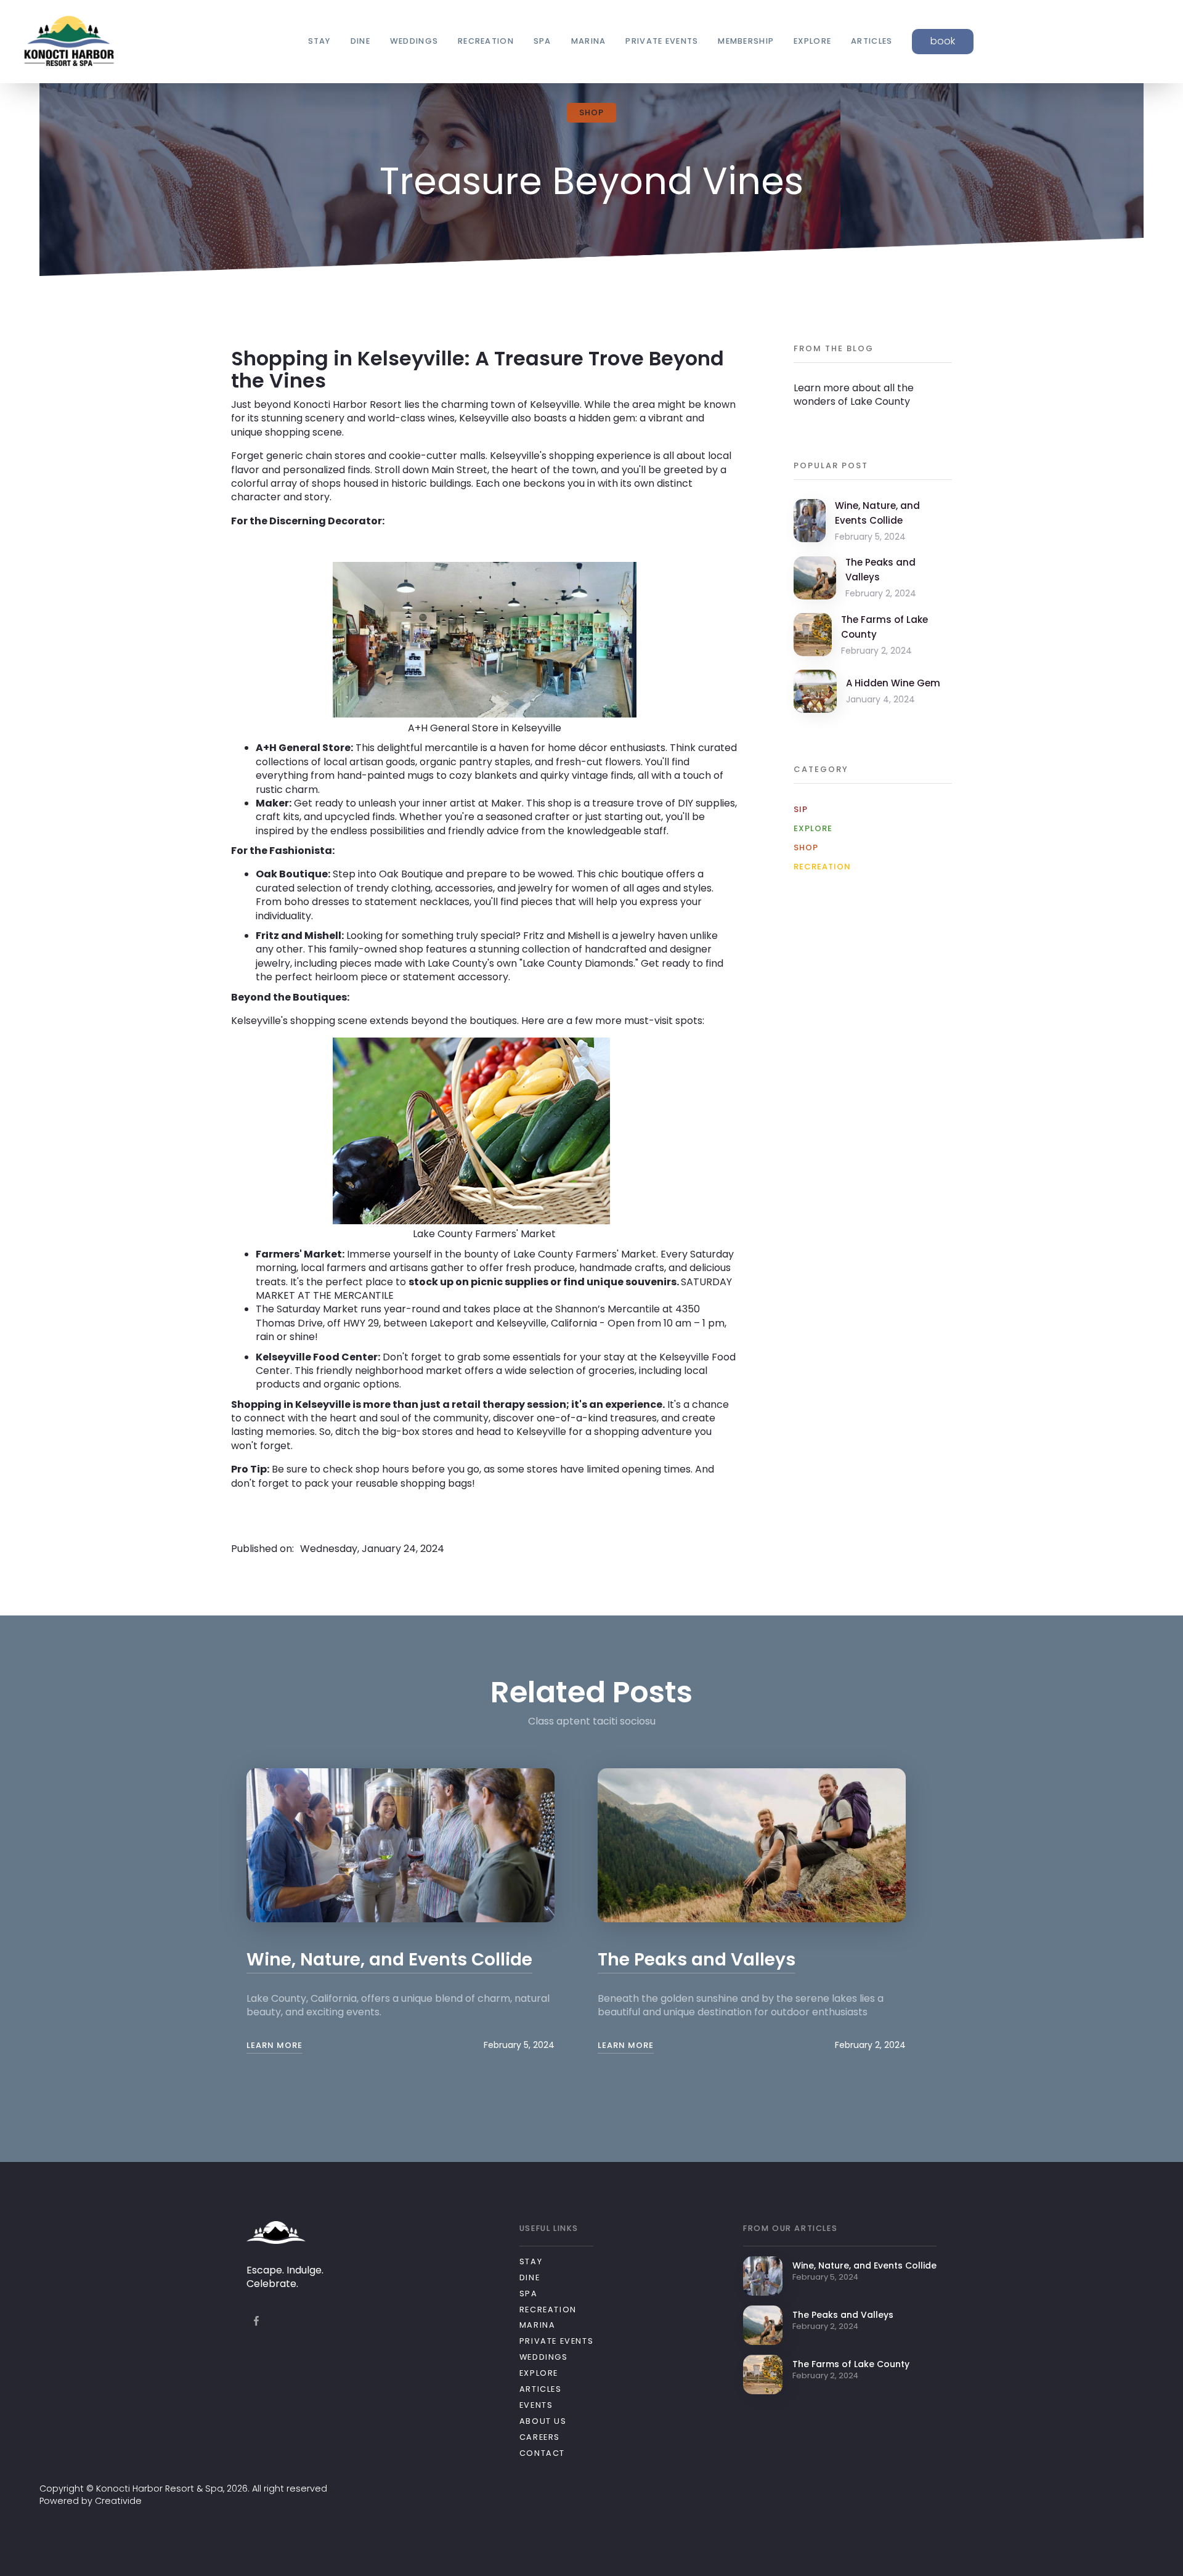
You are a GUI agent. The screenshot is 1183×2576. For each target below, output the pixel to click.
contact (542, 2453)
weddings (414, 41)
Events (536, 2405)
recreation (486, 41)
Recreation (822, 867)
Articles (541, 2389)
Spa (529, 2294)
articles (872, 41)
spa (543, 41)
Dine (530, 2277)
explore (812, 41)
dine (360, 41)
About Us (543, 2421)
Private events (662, 41)
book (943, 41)
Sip (801, 810)
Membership (746, 41)
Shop (806, 848)
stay (319, 41)
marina (589, 41)
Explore (813, 829)
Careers (540, 2437)
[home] (69, 42)
